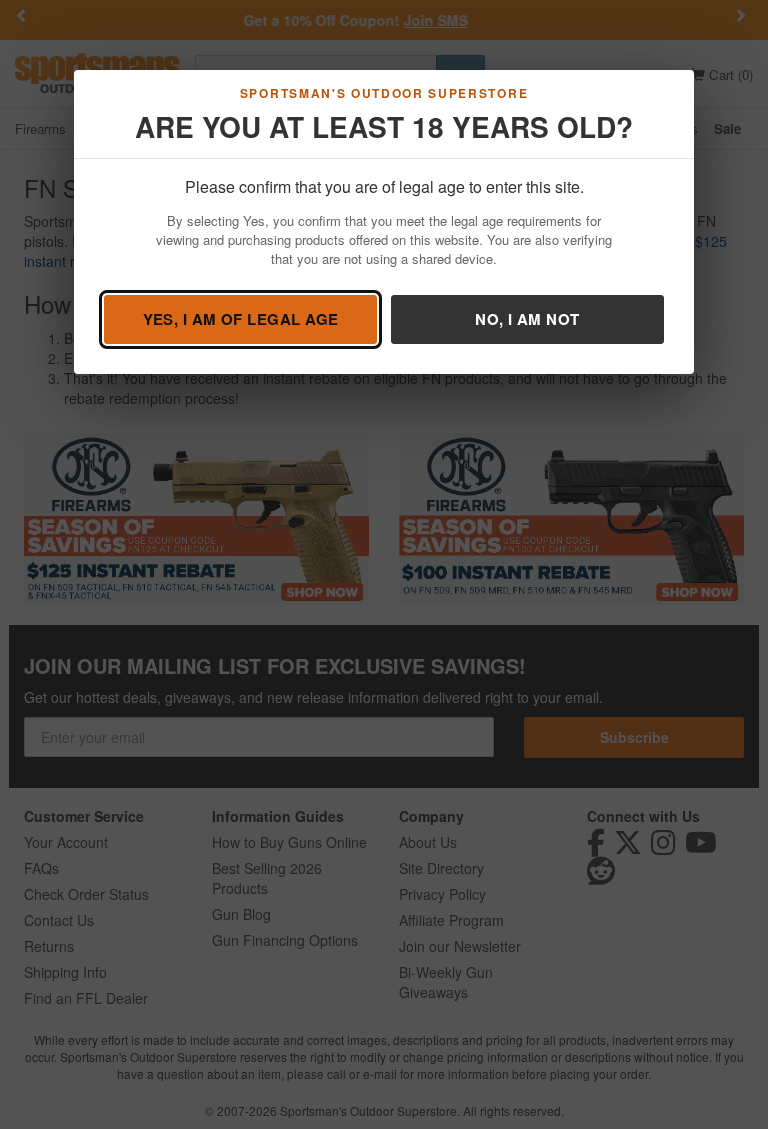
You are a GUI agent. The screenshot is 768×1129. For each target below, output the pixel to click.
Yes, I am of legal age (241, 319)
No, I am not (527, 319)
